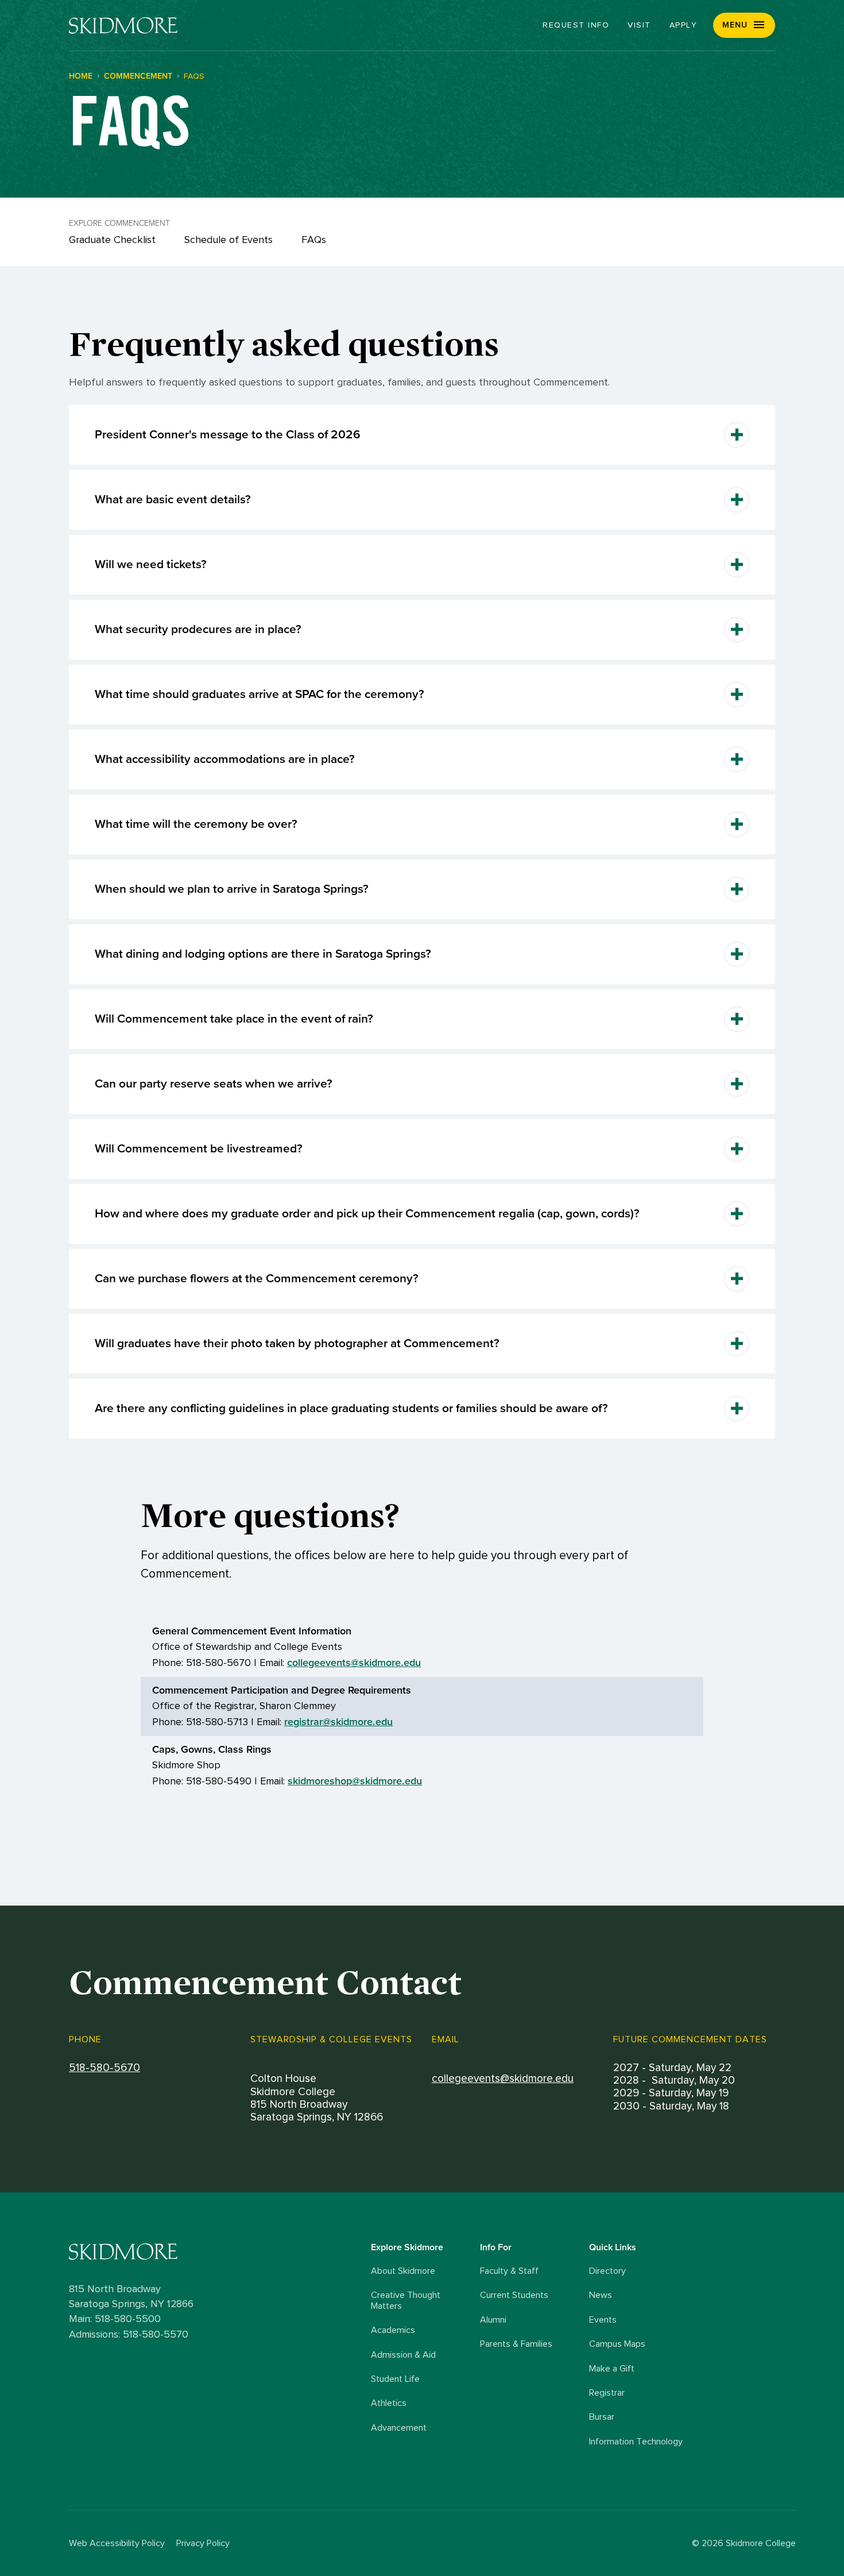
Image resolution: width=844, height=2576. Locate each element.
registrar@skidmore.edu (338, 1722)
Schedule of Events (229, 240)
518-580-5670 (104, 2068)
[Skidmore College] (123, 26)
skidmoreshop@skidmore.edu (355, 1781)
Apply (684, 25)
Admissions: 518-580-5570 (129, 2335)
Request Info (576, 25)
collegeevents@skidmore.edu (354, 1663)
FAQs (314, 240)
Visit (639, 25)
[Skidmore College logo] (217, 2252)
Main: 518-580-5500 (115, 2319)
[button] (744, 25)
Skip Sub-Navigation (422, 153)
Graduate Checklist (112, 240)
